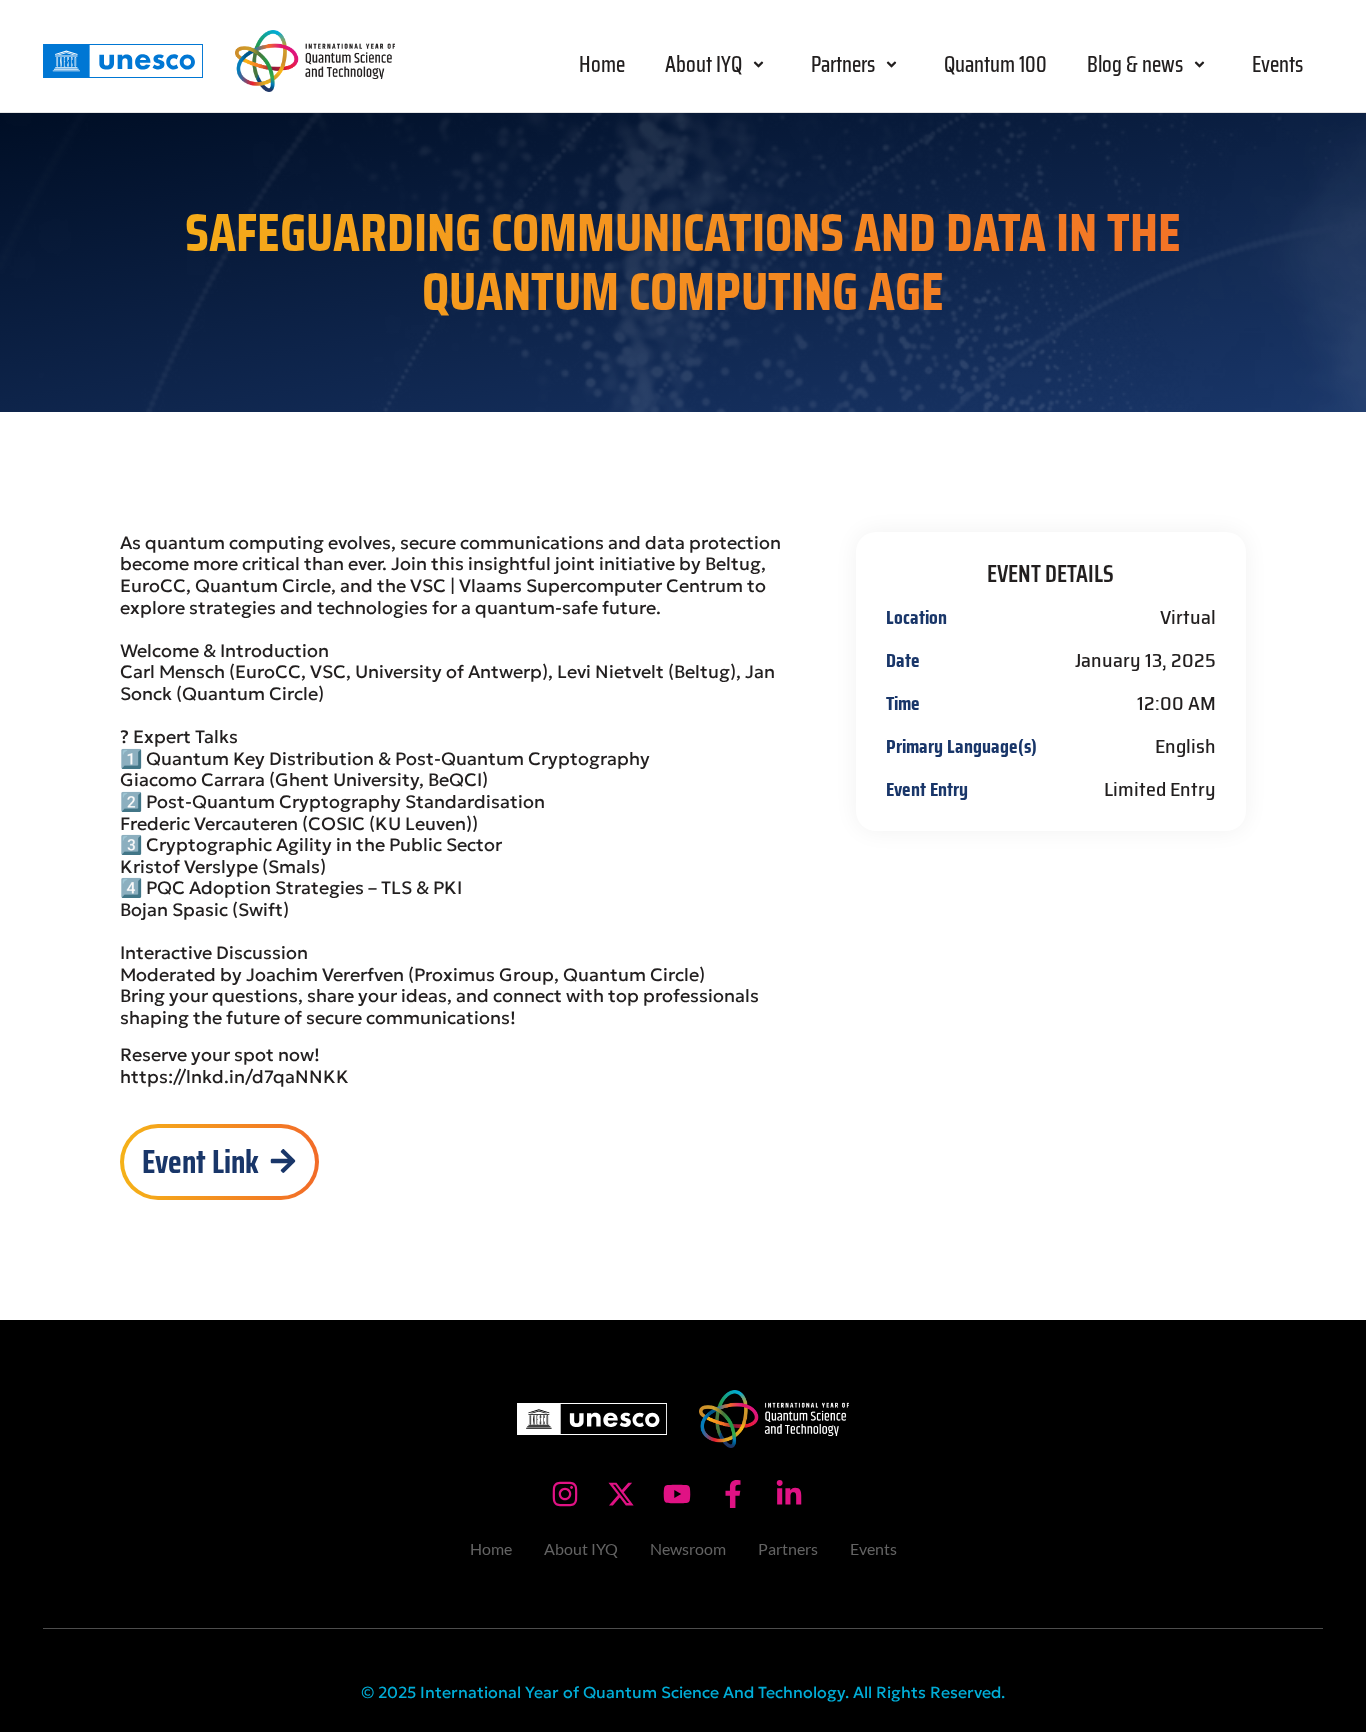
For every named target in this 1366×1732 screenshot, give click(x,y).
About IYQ (703, 64)
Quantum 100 (995, 64)
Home (602, 64)
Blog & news (1135, 64)
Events (1277, 64)
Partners (843, 64)
